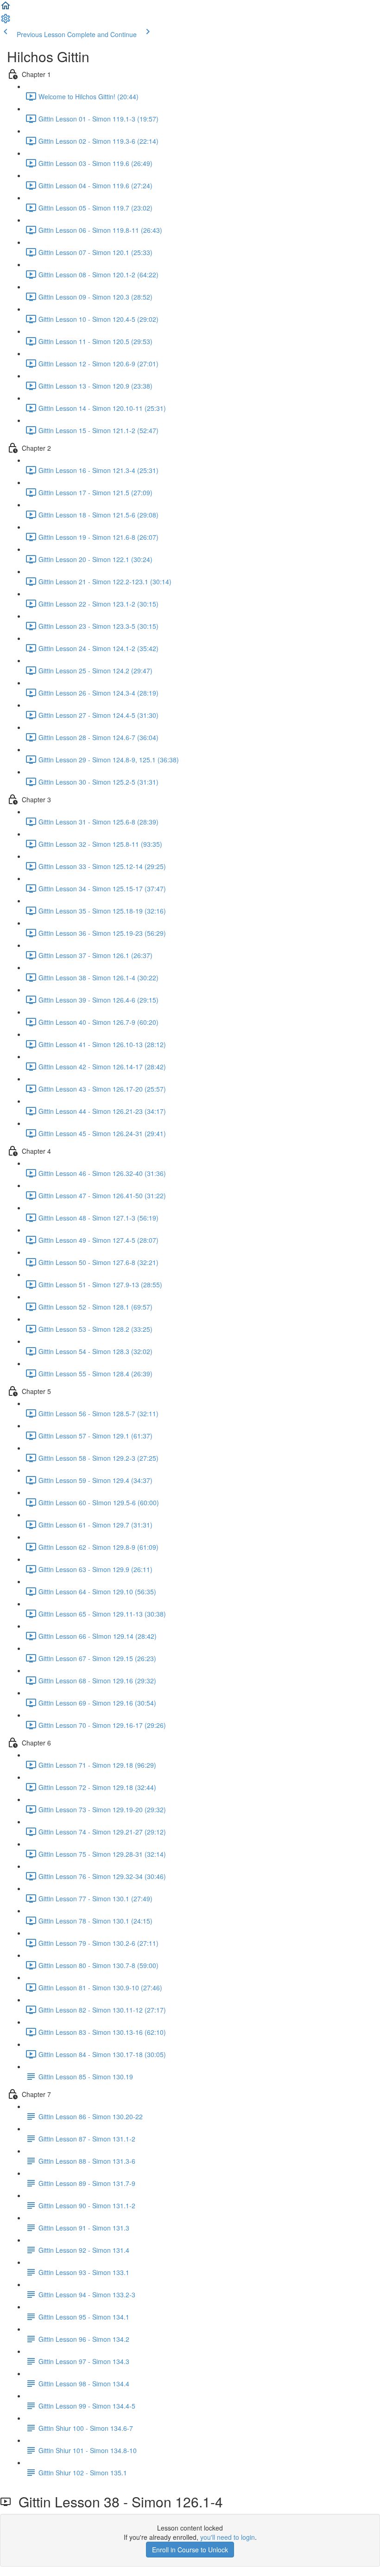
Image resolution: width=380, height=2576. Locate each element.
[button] (6, 8)
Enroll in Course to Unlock (190, 2550)
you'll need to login (228, 2537)
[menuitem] (6, 21)
